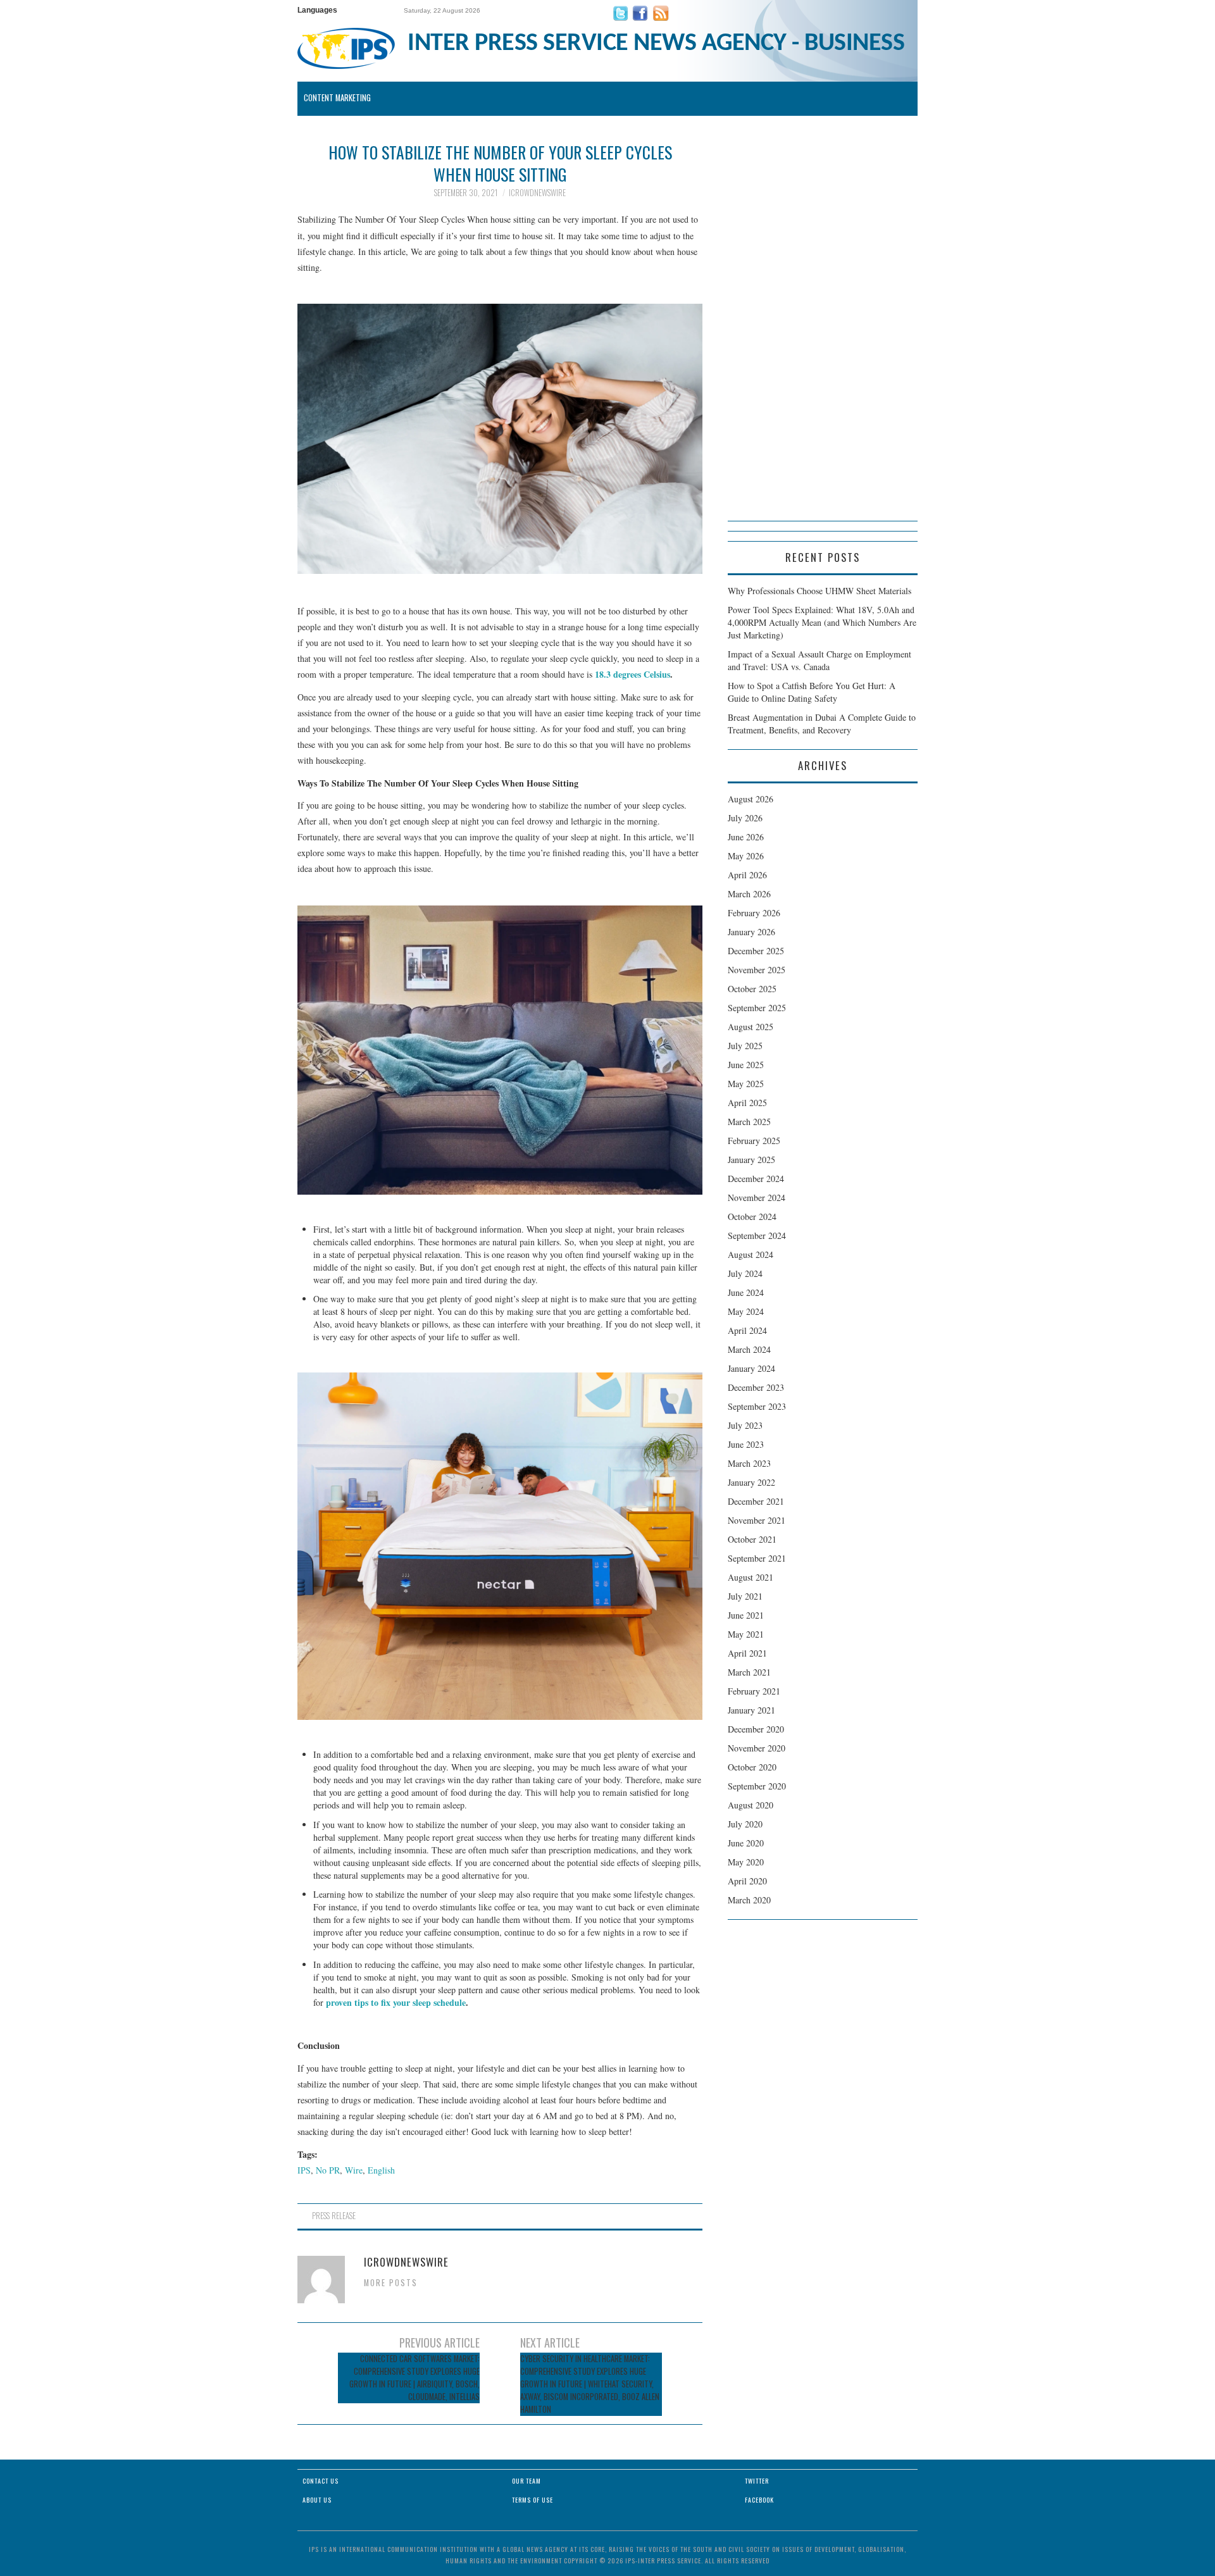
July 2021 (745, 1596)
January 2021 (751, 1710)
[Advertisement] (823, 331)
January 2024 (751, 1368)
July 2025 (745, 1046)
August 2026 (751, 799)
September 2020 (757, 1786)
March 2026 (749, 894)
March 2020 (749, 1900)
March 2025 (749, 1122)
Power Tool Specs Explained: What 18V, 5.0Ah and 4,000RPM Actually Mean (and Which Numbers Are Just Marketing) (822, 622)
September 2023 (757, 1406)
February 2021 (754, 1691)
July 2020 (745, 1824)
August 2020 (751, 1805)
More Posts (391, 2283)
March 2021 (749, 1672)
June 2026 (746, 837)
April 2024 (747, 1330)
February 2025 (754, 1141)
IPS (304, 2170)
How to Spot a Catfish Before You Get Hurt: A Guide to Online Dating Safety (812, 692)
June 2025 (746, 1065)
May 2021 (746, 1634)
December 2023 (756, 1387)
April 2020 (747, 1881)
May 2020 (746, 1862)
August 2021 (751, 1577)
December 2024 (756, 1179)
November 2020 (757, 1748)
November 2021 (757, 1520)
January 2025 (751, 1160)
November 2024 (757, 1198)
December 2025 (756, 951)
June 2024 (746, 1292)
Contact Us (321, 2481)
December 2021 (756, 1501)
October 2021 (752, 1539)
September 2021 (757, 1558)
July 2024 (745, 1273)
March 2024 (749, 1349)
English (381, 2170)
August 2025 (751, 1027)
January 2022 (751, 1482)
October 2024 (752, 1216)
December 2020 (756, 1729)
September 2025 (757, 1008)
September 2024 (757, 1235)
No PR (328, 2170)
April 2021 (747, 1653)
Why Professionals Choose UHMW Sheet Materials (819, 591)
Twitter (757, 2481)
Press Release (334, 2216)
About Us (317, 2500)
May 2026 (746, 856)
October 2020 (752, 1767)
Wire (354, 2170)
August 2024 (751, 1254)
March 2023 (749, 1463)
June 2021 (746, 1615)
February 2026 (754, 913)
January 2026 (751, 932)
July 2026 (745, 818)
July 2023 (745, 1425)
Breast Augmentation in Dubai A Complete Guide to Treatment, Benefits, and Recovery (822, 724)
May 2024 (746, 1311)
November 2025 (757, 970)
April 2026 (747, 875)
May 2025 (746, 1084)
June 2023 (746, 1444)
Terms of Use (533, 2500)
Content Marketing (337, 98)
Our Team (526, 2481)
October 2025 (752, 989)
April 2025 (747, 1103)
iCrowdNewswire (537, 193)
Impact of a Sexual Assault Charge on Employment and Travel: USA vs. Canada (819, 660)
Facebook (759, 2500)
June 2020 (746, 1843)
